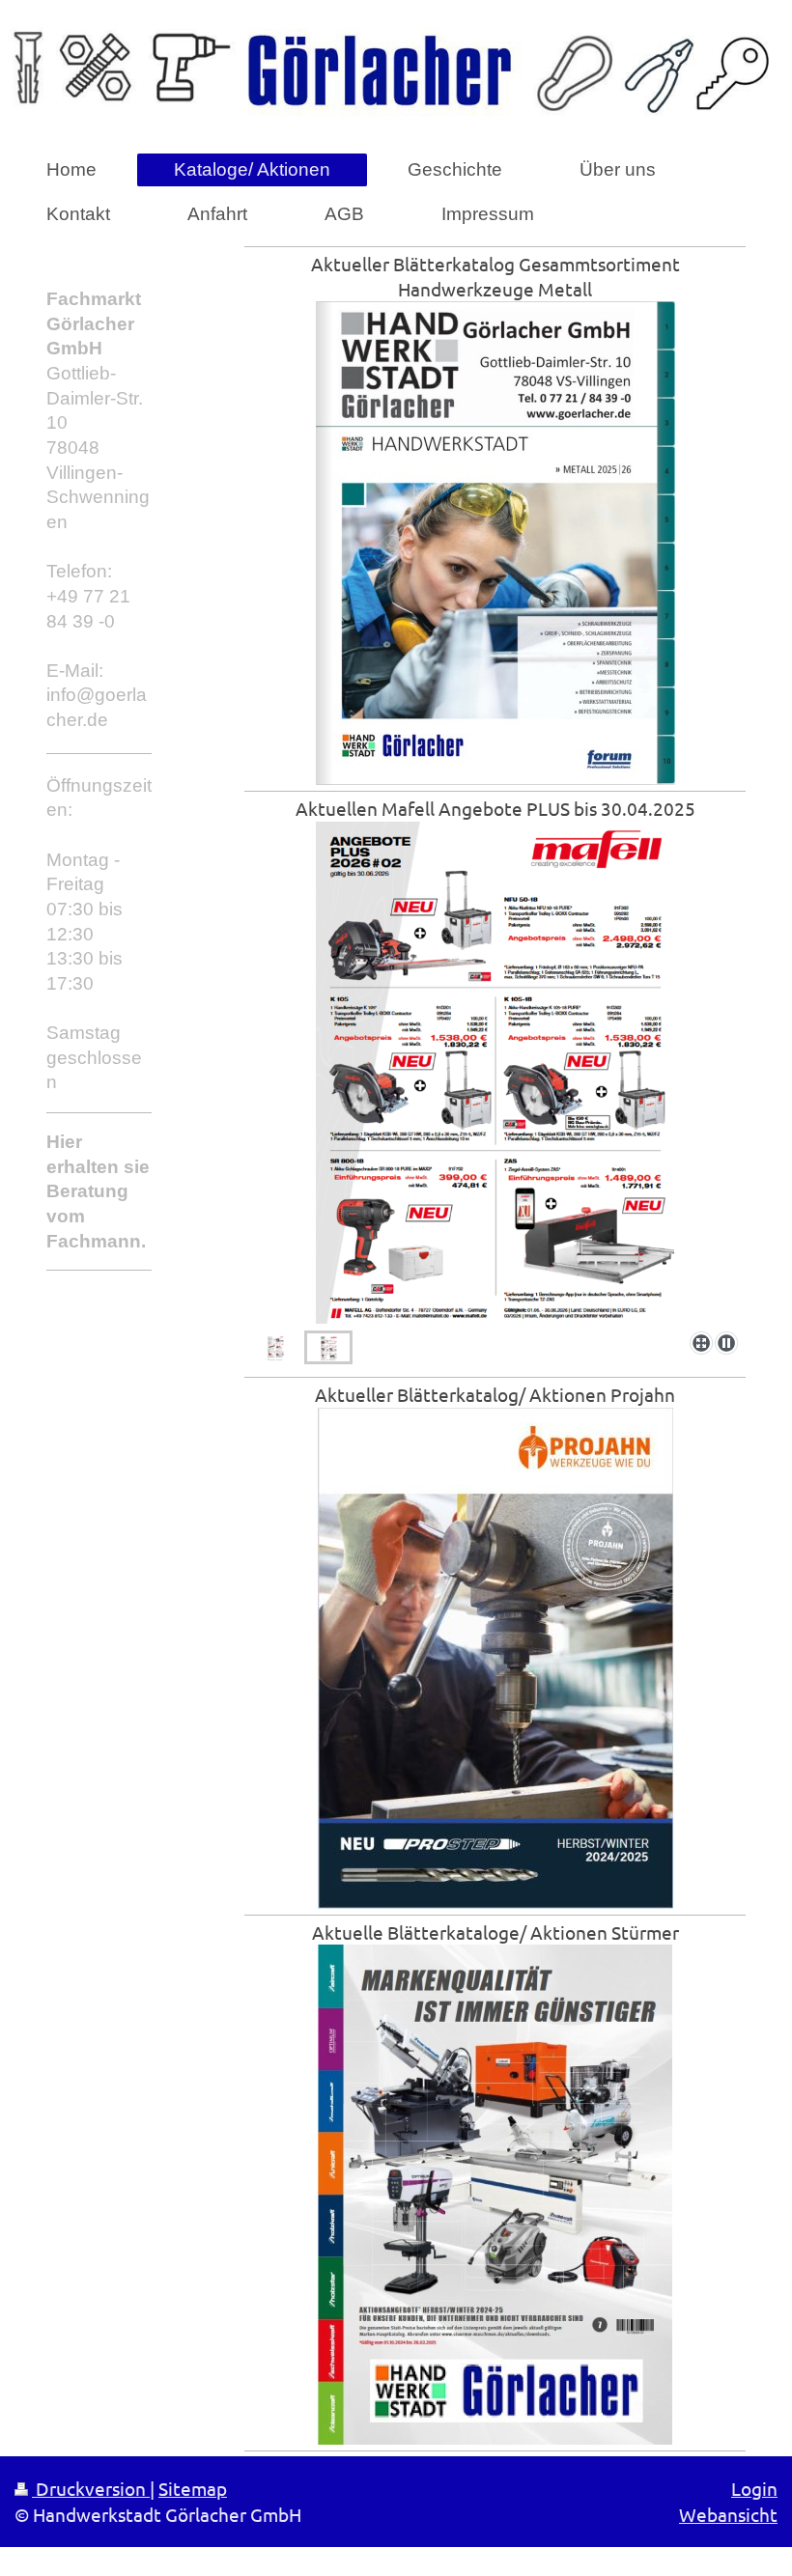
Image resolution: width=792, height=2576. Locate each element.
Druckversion (91, 2488)
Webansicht (728, 2514)
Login (754, 2488)
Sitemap (193, 2488)
